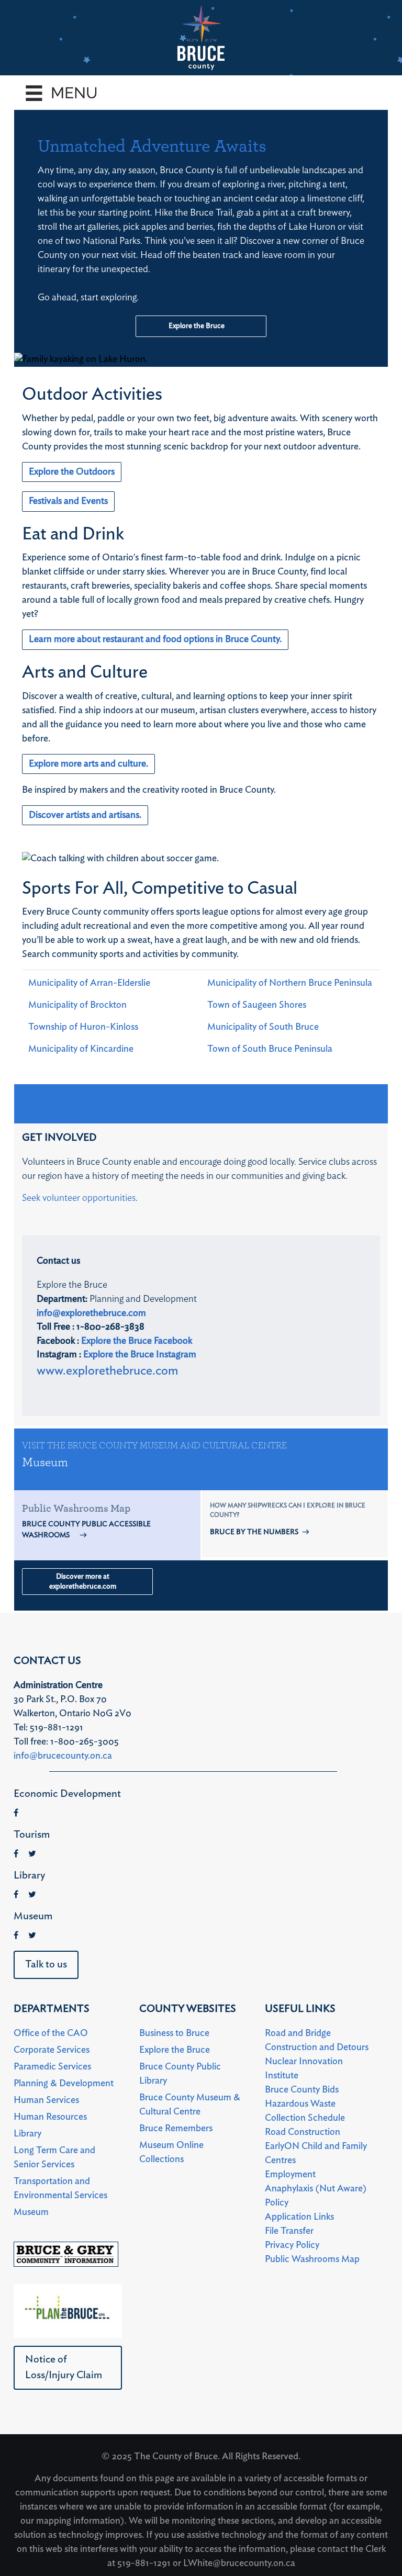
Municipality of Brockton (77, 1005)
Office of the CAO (51, 2033)
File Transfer (289, 2231)
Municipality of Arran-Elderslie (89, 983)
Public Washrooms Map (312, 2259)
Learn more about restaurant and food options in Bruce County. (155, 639)
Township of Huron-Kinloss (83, 1027)
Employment (290, 2175)
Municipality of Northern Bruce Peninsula (290, 983)
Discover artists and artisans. (85, 815)
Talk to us (46, 1964)
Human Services (46, 2100)
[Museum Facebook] (16, 1936)
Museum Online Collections (171, 2152)
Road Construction (303, 2132)
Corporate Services (52, 2050)
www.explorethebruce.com (108, 1371)
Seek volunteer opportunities (79, 1198)
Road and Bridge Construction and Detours (317, 2040)
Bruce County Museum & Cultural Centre (190, 2105)
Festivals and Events (68, 501)
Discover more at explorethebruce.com (83, 1582)
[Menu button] (79, 93)
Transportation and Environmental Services (60, 2189)
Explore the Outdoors (72, 472)
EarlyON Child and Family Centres (316, 2153)
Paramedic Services (52, 2067)
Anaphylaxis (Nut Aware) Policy (316, 2196)
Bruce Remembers (176, 2129)
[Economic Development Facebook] (16, 1813)
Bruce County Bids (302, 2090)
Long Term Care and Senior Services (54, 2158)
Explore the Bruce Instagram (140, 1355)
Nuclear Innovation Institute (304, 2069)
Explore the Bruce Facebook (137, 1341)
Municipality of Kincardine (81, 1049)
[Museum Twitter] (32, 1936)
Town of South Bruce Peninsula (270, 1049)
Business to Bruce (174, 2033)
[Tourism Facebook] (16, 1854)
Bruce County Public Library (180, 2074)
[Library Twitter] (32, 1895)
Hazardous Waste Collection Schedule (305, 2111)
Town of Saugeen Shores (257, 1005)
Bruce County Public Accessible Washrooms (86, 1530)
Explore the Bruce (197, 326)
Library (27, 2134)
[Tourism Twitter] (32, 1854)
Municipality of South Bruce (263, 1027)
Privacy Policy (292, 2245)
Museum (45, 1463)
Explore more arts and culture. (88, 764)
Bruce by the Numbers (254, 1532)
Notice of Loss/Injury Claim (64, 2367)
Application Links (299, 2217)
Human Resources (50, 2117)
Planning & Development (64, 2084)
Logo (201, 38)
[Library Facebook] (16, 1895)
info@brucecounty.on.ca (63, 1756)
